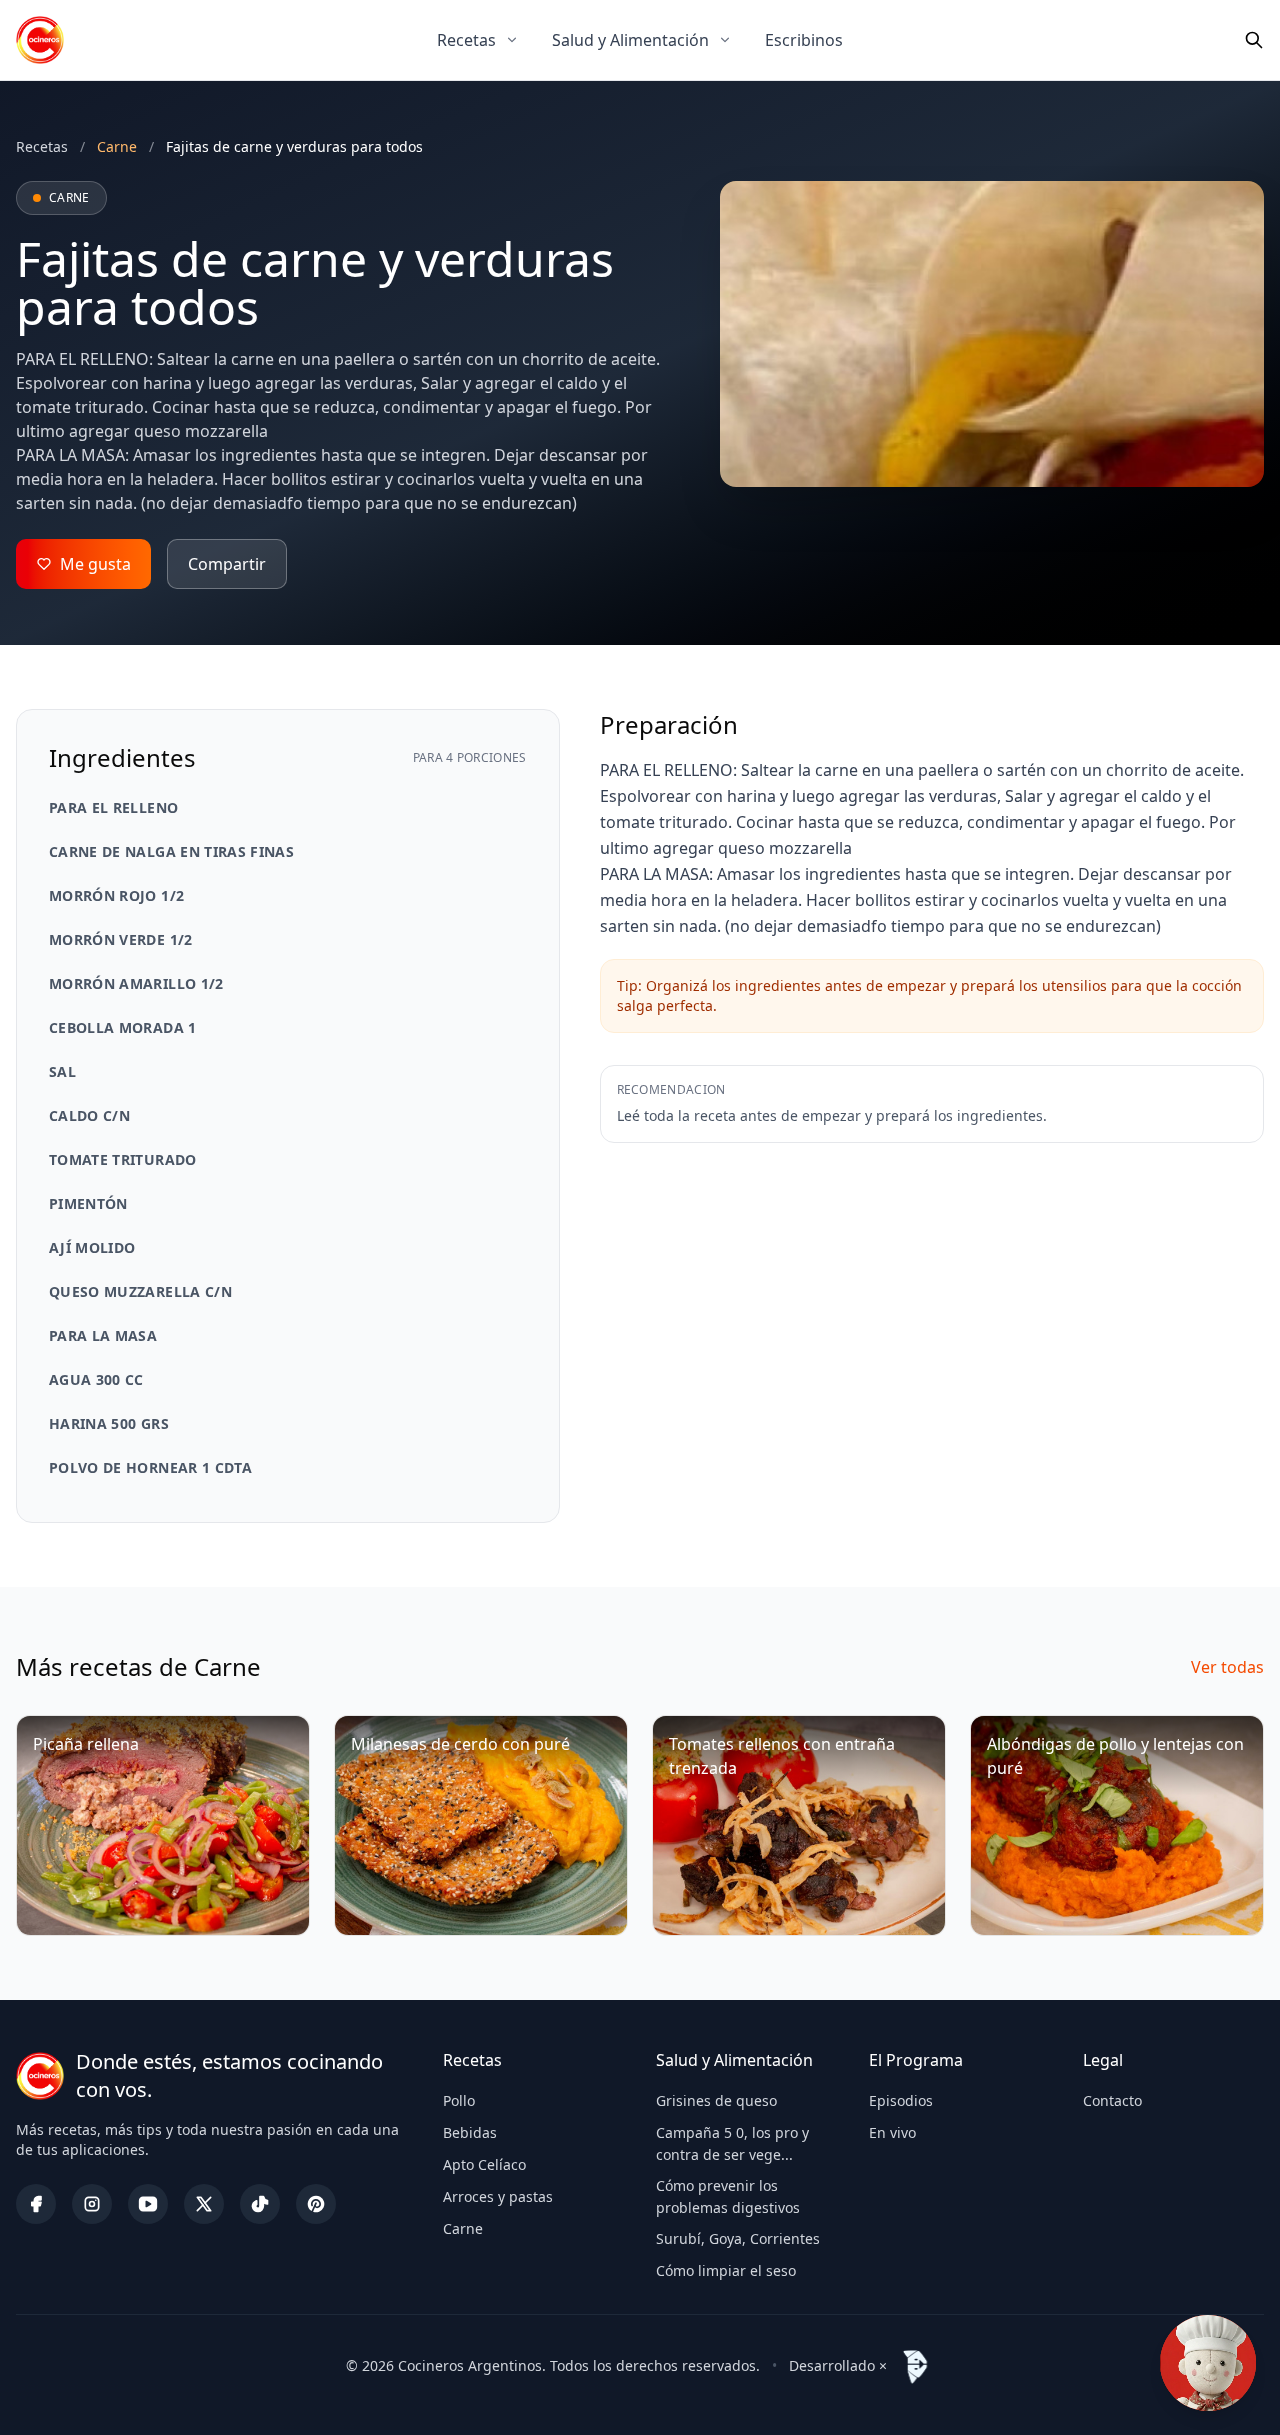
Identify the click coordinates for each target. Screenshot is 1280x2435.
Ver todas (1227, 1667)
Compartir (227, 564)
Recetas (466, 40)
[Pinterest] (316, 2204)
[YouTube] (148, 2204)
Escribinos (804, 40)
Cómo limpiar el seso (726, 2270)
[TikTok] (260, 2204)
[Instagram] (92, 2204)
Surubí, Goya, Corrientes (738, 2238)
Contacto (1112, 2100)
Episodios (901, 2100)
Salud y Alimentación (630, 40)
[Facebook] (36, 2204)
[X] (204, 2204)
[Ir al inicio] (40, 40)
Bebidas (470, 2132)
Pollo (459, 2100)
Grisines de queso (716, 2100)
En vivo (892, 2132)
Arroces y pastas (498, 2196)
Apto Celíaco (484, 2164)
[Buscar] (1254, 40)
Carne (463, 2228)
